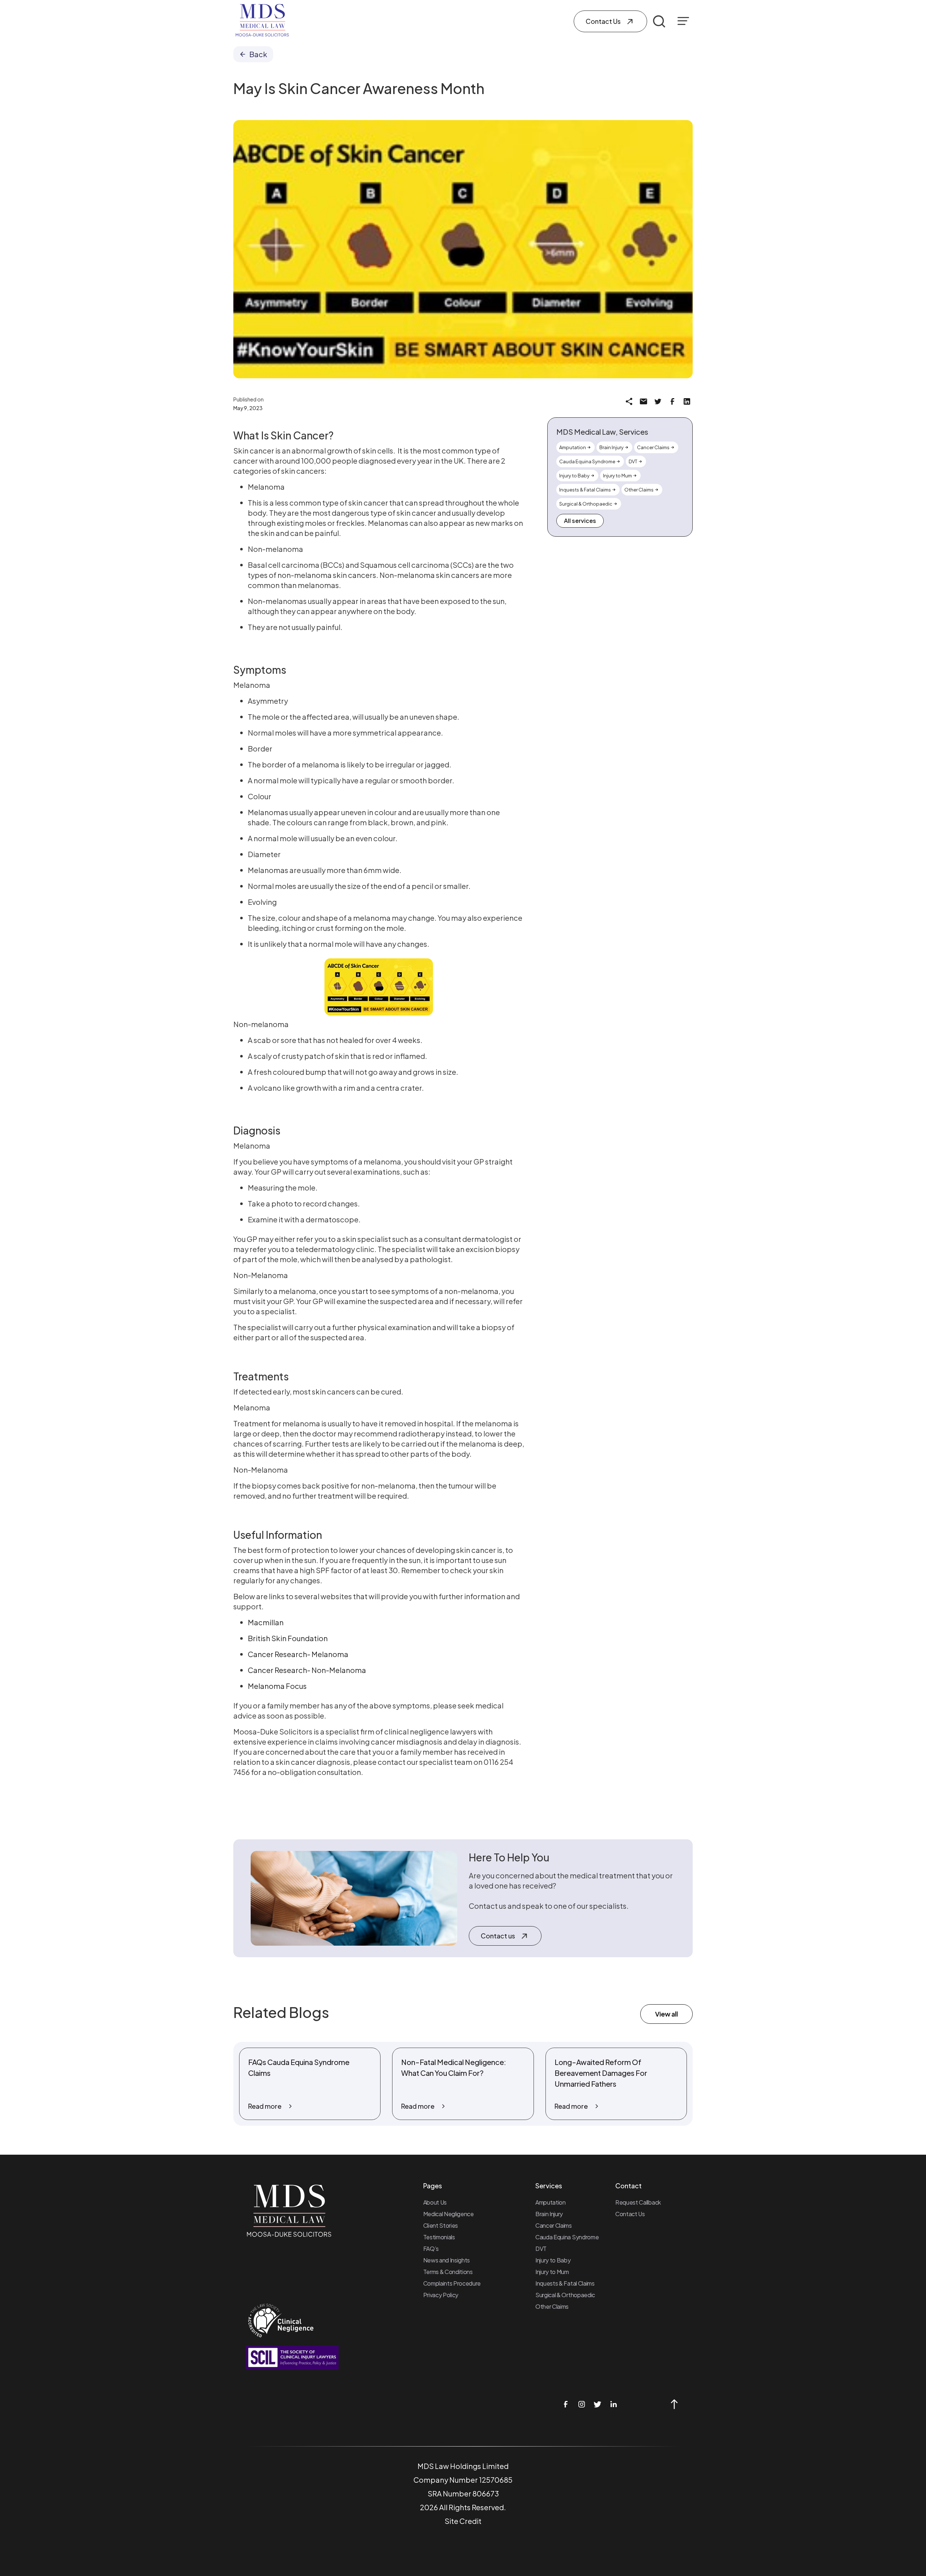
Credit (470, 2521)
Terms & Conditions (448, 2272)
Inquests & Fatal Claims (565, 2283)
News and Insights (447, 2260)
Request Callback (638, 2202)
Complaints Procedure (452, 2283)
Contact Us (630, 2214)
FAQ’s (431, 2249)
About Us (435, 2202)
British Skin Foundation (288, 1638)
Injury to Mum (552, 2272)
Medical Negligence (449, 2214)
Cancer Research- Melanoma (298, 1654)
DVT (541, 2249)
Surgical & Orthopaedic (565, 2295)
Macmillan (266, 1622)
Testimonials (439, 2237)
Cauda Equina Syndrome (567, 2237)
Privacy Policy (441, 2295)
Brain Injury (549, 2214)
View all (666, 2014)
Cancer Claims (554, 2225)
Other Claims (552, 2306)
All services (580, 521)
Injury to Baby (553, 2260)
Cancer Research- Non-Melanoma (307, 1670)
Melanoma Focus (277, 1686)
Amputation (551, 2202)
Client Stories (441, 2225)
